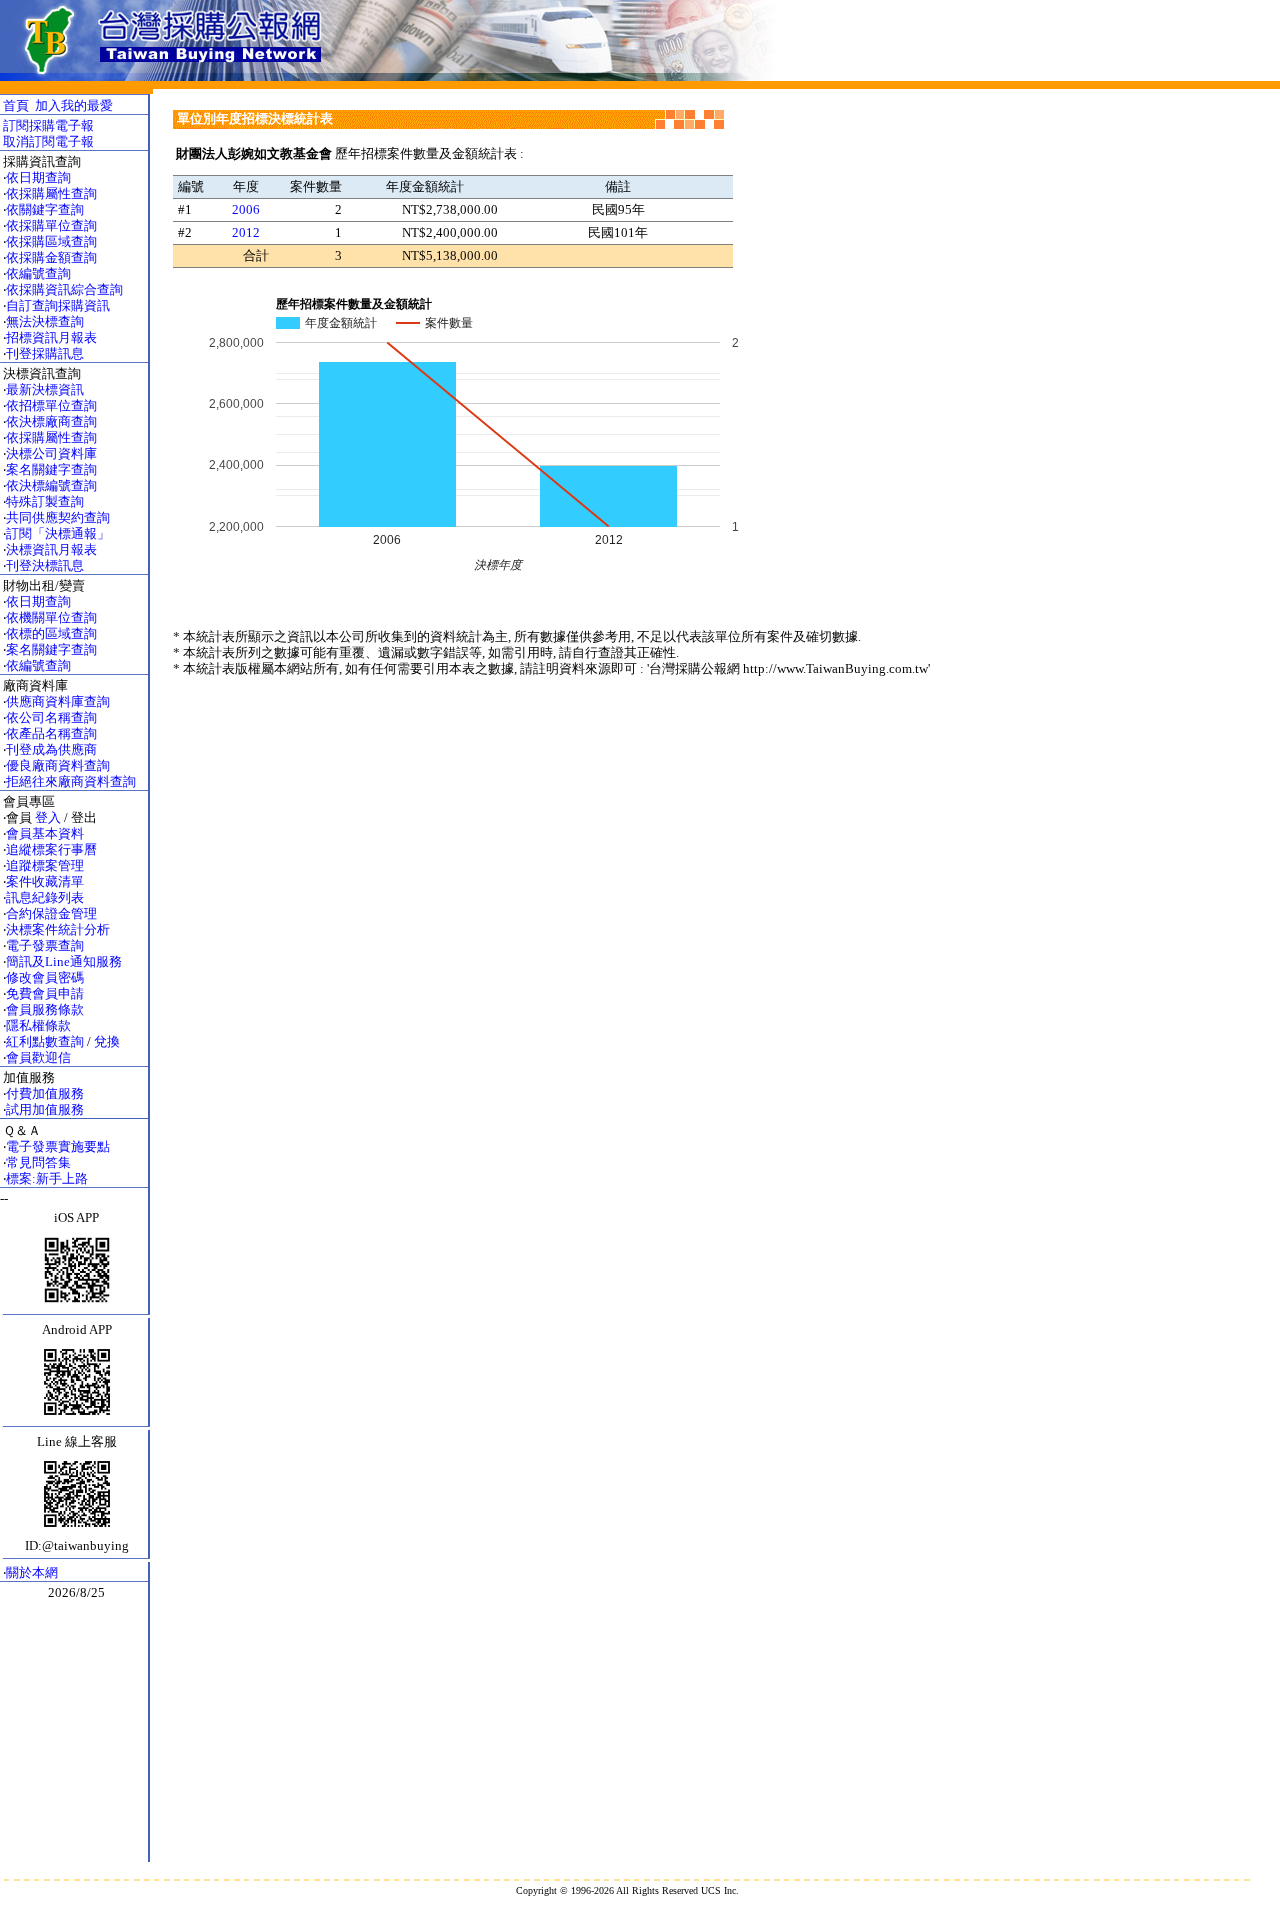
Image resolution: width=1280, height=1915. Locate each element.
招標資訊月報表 (51, 337)
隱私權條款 (38, 1025)
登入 (48, 817)
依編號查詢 (38, 273)
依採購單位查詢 (51, 225)
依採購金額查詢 (51, 257)
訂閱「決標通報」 (58, 533)
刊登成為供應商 (51, 749)
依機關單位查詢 (51, 617)
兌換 (107, 1041)
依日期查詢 (38, 177)
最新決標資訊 (45, 389)
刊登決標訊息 (45, 565)
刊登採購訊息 (45, 353)
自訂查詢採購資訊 (58, 305)
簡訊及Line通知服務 (64, 961)
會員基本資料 (45, 833)
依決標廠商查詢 (51, 421)
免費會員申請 (45, 993)
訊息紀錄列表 (45, 897)
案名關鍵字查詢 (51, 469)
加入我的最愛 (74, 105)
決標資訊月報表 (51, 549)
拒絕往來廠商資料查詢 (71, 781)
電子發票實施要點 (58, 1146)
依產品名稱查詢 (51, 733)
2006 (246, 209)
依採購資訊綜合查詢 (64, 289)
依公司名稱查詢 (51, 717)
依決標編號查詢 (51, 485)
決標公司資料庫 (51, 453)
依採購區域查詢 (51, 241)
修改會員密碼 (45, 977)
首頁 (16, 105)
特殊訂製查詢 (45, 501)
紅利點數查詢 (45, 1041)
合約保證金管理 (51, 913)
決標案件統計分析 (58, 929)
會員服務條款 (45, 1009)
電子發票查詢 (45, 945)
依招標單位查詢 (51, 405)
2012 (246, 232)
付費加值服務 (45, 1093)
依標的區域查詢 (51, 633)
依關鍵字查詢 (45, 209)
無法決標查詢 (45, 321)
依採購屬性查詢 (51, 193)
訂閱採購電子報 (48, 125)
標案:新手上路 (47, 1178)
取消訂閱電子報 (48, 141)
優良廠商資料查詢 (58, 765)
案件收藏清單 (45, 881)
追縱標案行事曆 (51, 849)
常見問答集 (38, 1162)
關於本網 (32, 1572)
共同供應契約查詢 (58, 517)
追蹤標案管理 (45, 865)
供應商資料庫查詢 (58, 701)
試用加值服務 (45, 1109)
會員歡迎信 (38, 1057)
